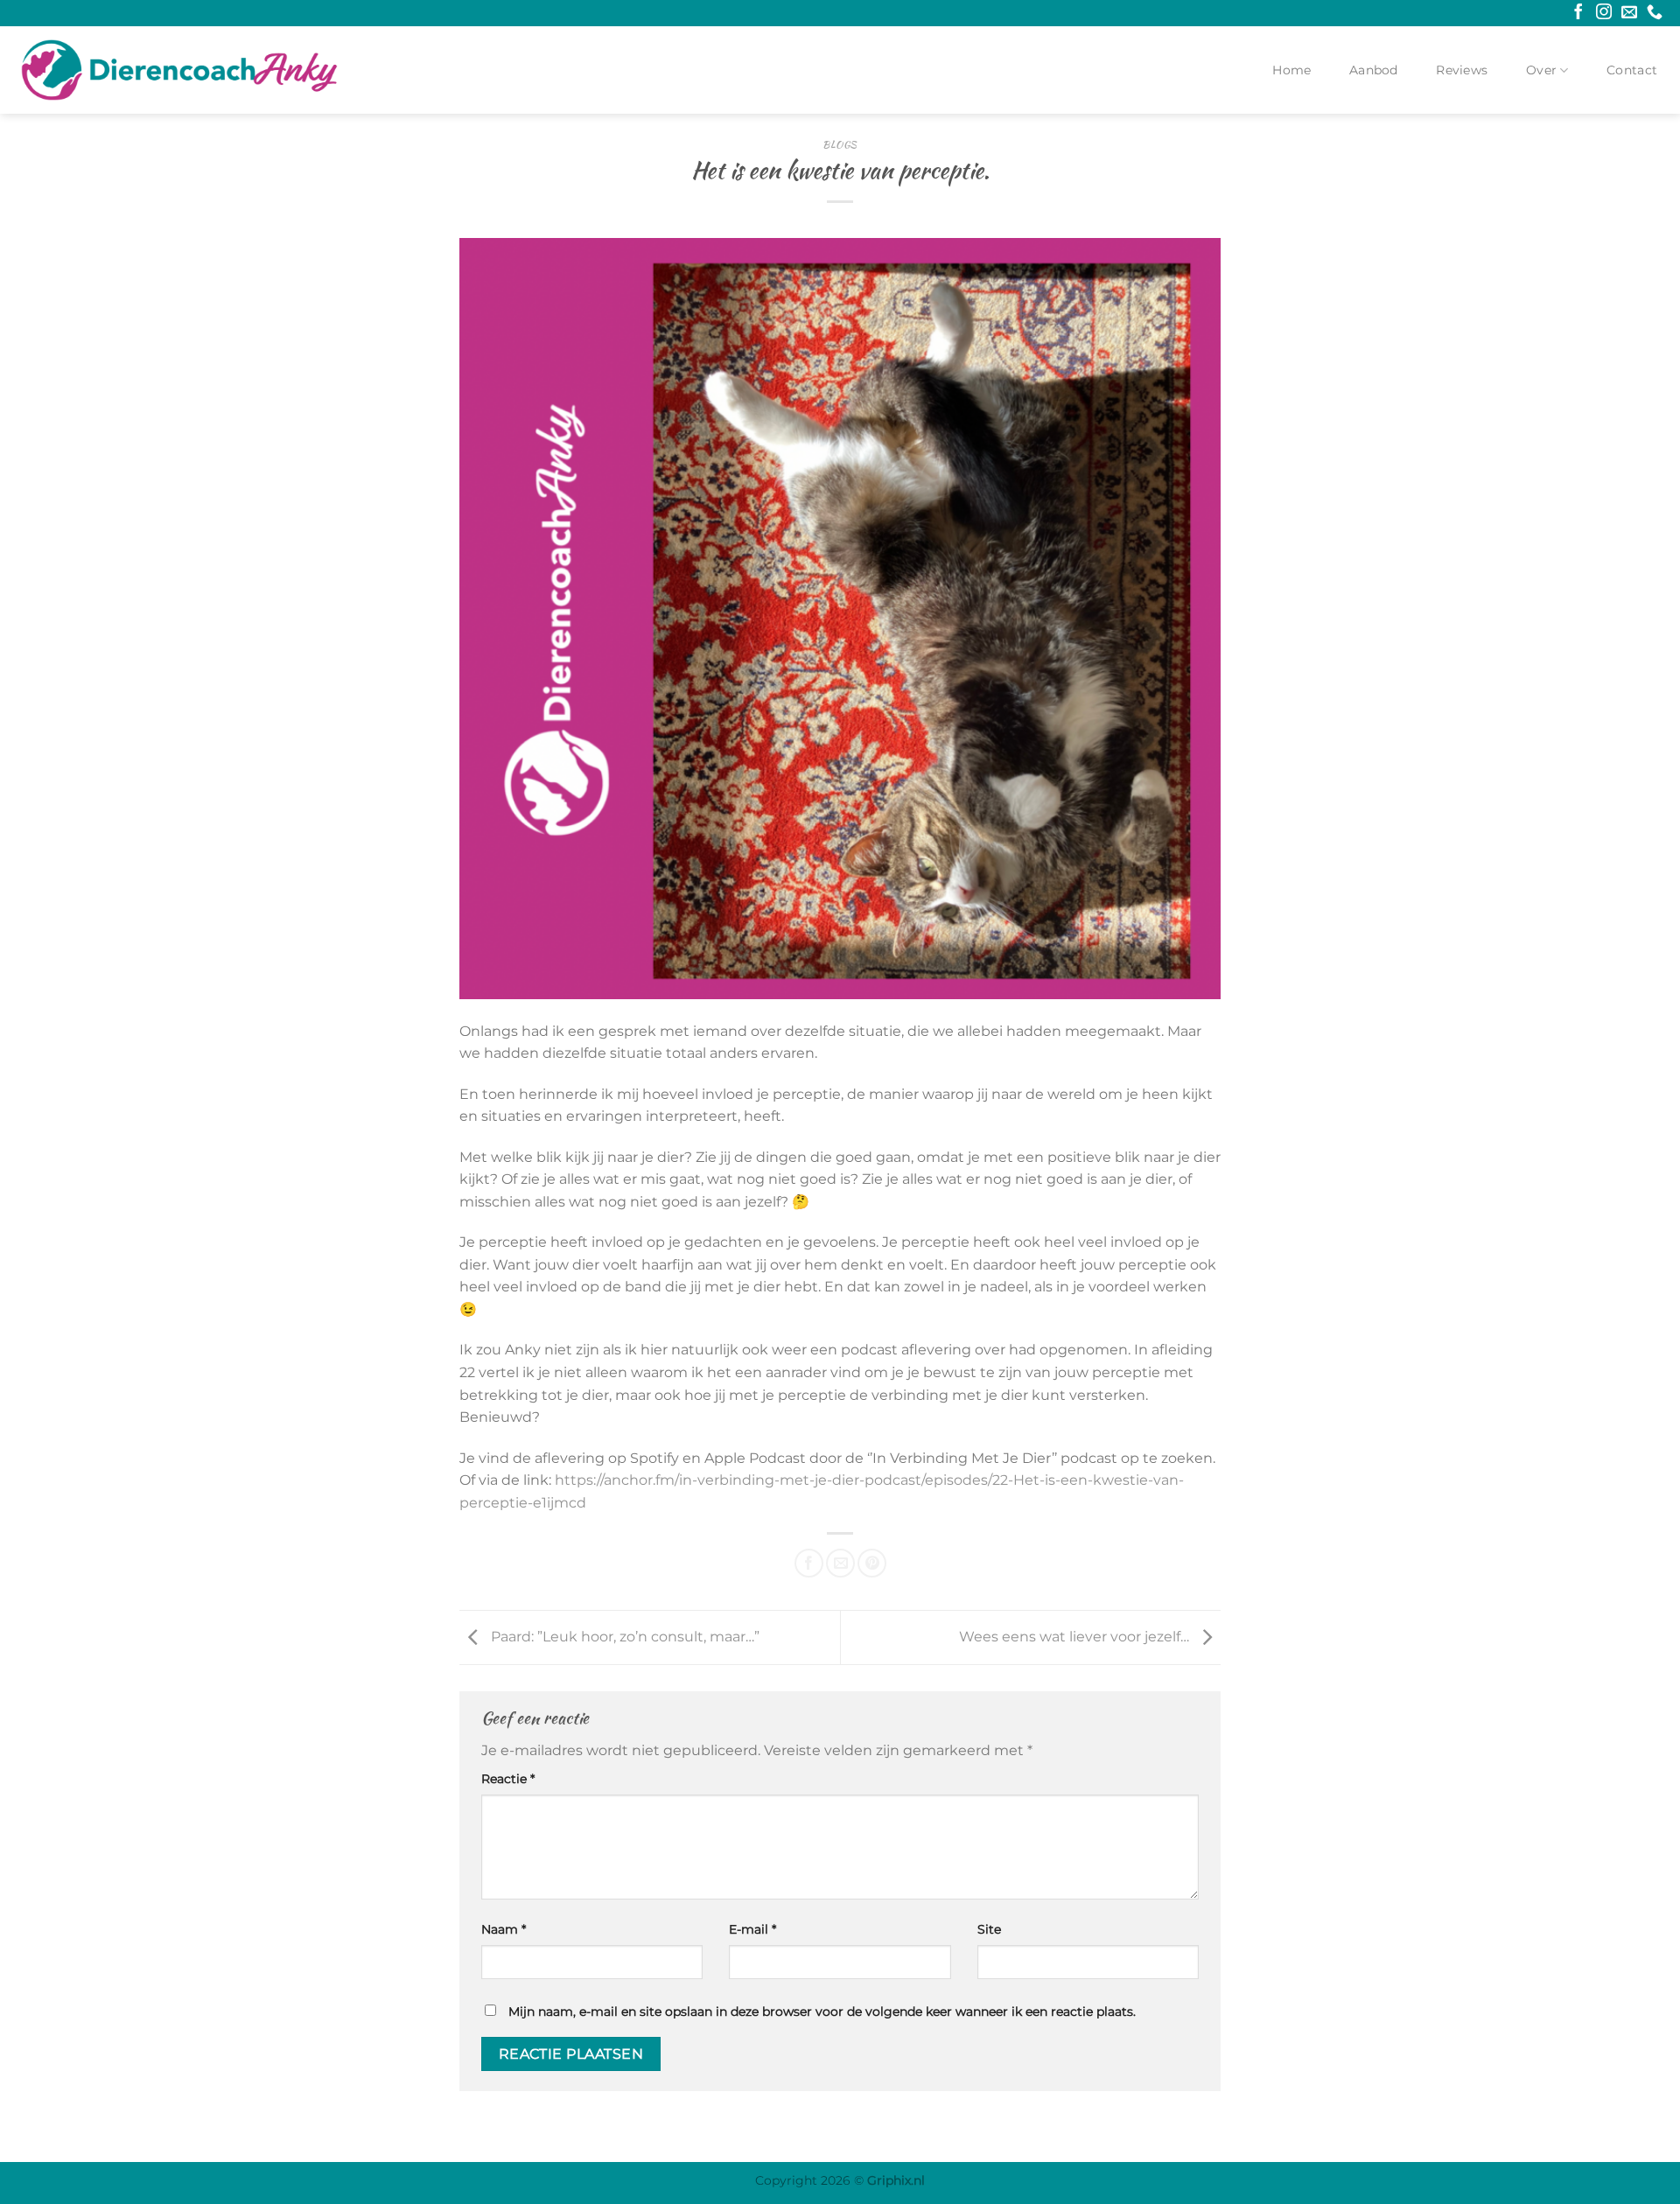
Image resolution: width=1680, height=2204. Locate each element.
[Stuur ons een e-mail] (1629, 13)
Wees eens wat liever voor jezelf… (1076, 1637)
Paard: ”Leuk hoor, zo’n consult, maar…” (623, 1637)
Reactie (508, 1779)
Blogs (840, 144)
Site (989, 1929)
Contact (1632, 70)
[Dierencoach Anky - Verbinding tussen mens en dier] (179, 70)
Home (1291, 70)
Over (1541, 70)
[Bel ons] (1655, 13)
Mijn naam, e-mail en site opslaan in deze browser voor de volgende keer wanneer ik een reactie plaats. (822, 2012)
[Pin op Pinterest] (872, 1563)
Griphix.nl (896, 2180)
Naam (504, 1929)
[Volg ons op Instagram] (1604, 13)
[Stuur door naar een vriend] (840, 1563)
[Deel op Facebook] (809, 1563)
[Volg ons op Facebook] (1578, 13)
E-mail (752, 1929)
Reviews (1462, 70)
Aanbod (1374, 70)
